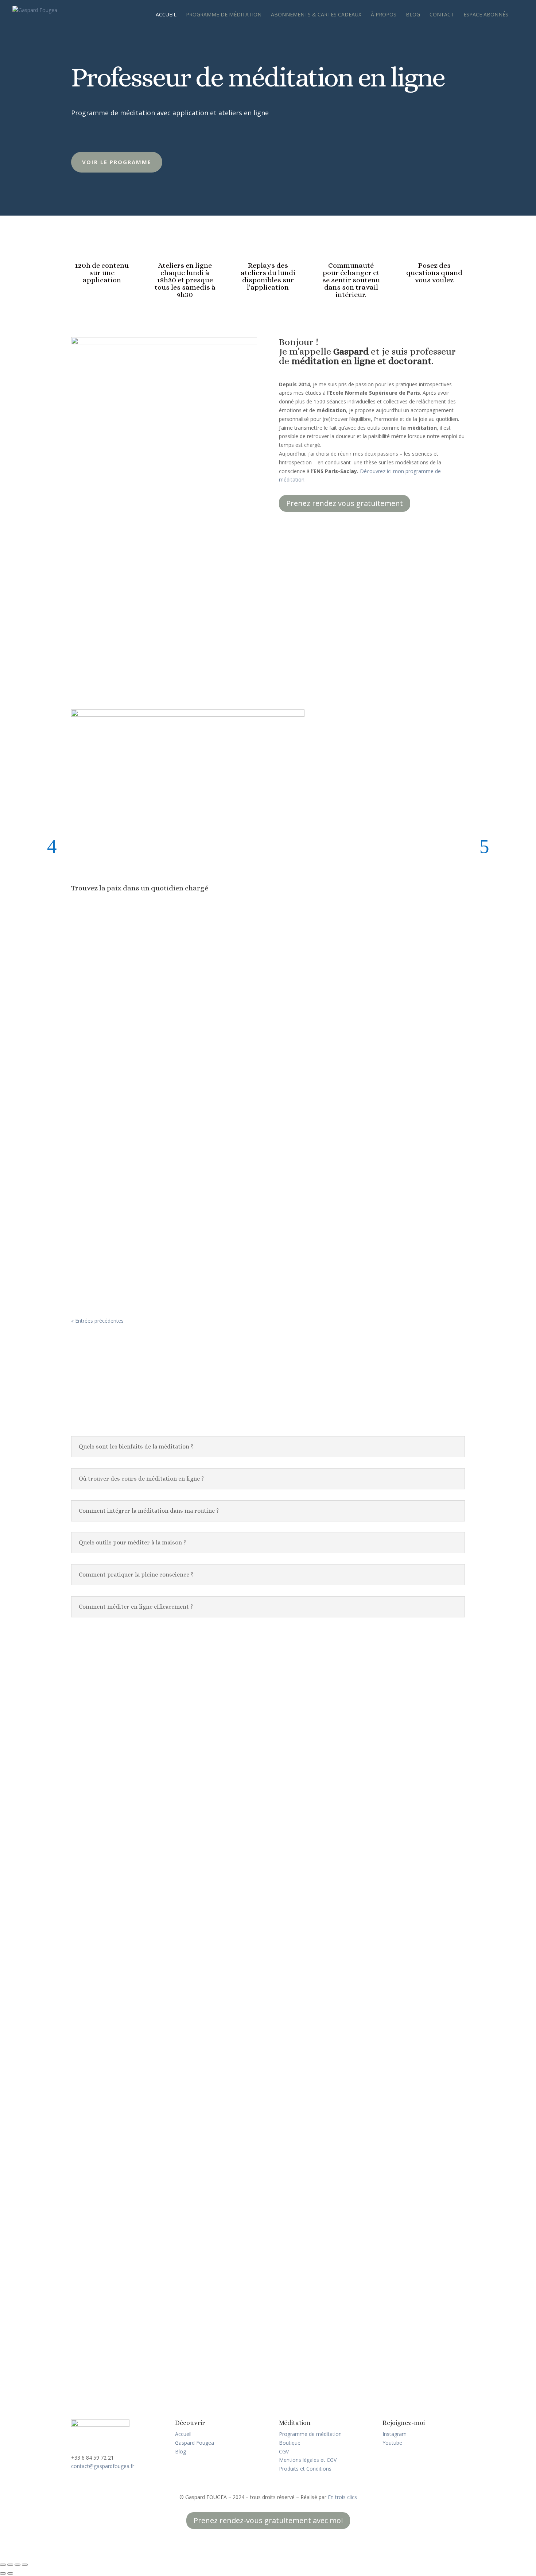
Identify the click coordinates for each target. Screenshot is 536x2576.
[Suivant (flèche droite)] (10, 2573)
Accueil (166, 15)
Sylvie (90, 1942)
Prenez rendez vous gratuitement (345, 503)
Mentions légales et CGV (308, 2460)
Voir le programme (117, 162)
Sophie (91, 2046)
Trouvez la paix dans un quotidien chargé (140, 888)
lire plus (87, 1798)
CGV (284, 2451)
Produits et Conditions (305, 2469)
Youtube (392, 2443)
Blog (413, 15)
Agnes (90, 2271)
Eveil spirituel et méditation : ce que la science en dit (155, 1078)
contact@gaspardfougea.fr (103, 2466)
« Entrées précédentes (97, 1321)
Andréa (92, 2150)
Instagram (395, 2434)
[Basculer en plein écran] (10, 2565)
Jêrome (91, 1752)
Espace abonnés (486, 15)
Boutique (290, 2443)
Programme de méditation (224, 15)
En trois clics (342, 2497)
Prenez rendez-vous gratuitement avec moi (268, 2520)
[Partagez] (18, 2565)
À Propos (384, 15)
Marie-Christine (107, 1856)
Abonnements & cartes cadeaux (316, 15)
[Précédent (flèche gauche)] (3, 2573)
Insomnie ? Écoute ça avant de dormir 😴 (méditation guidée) (169, 1252)
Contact (442, 15)
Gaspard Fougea (195, 2443)
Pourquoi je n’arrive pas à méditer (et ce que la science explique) (173, 1165)
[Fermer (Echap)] (25, 2565)
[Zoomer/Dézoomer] (3, 2565)
